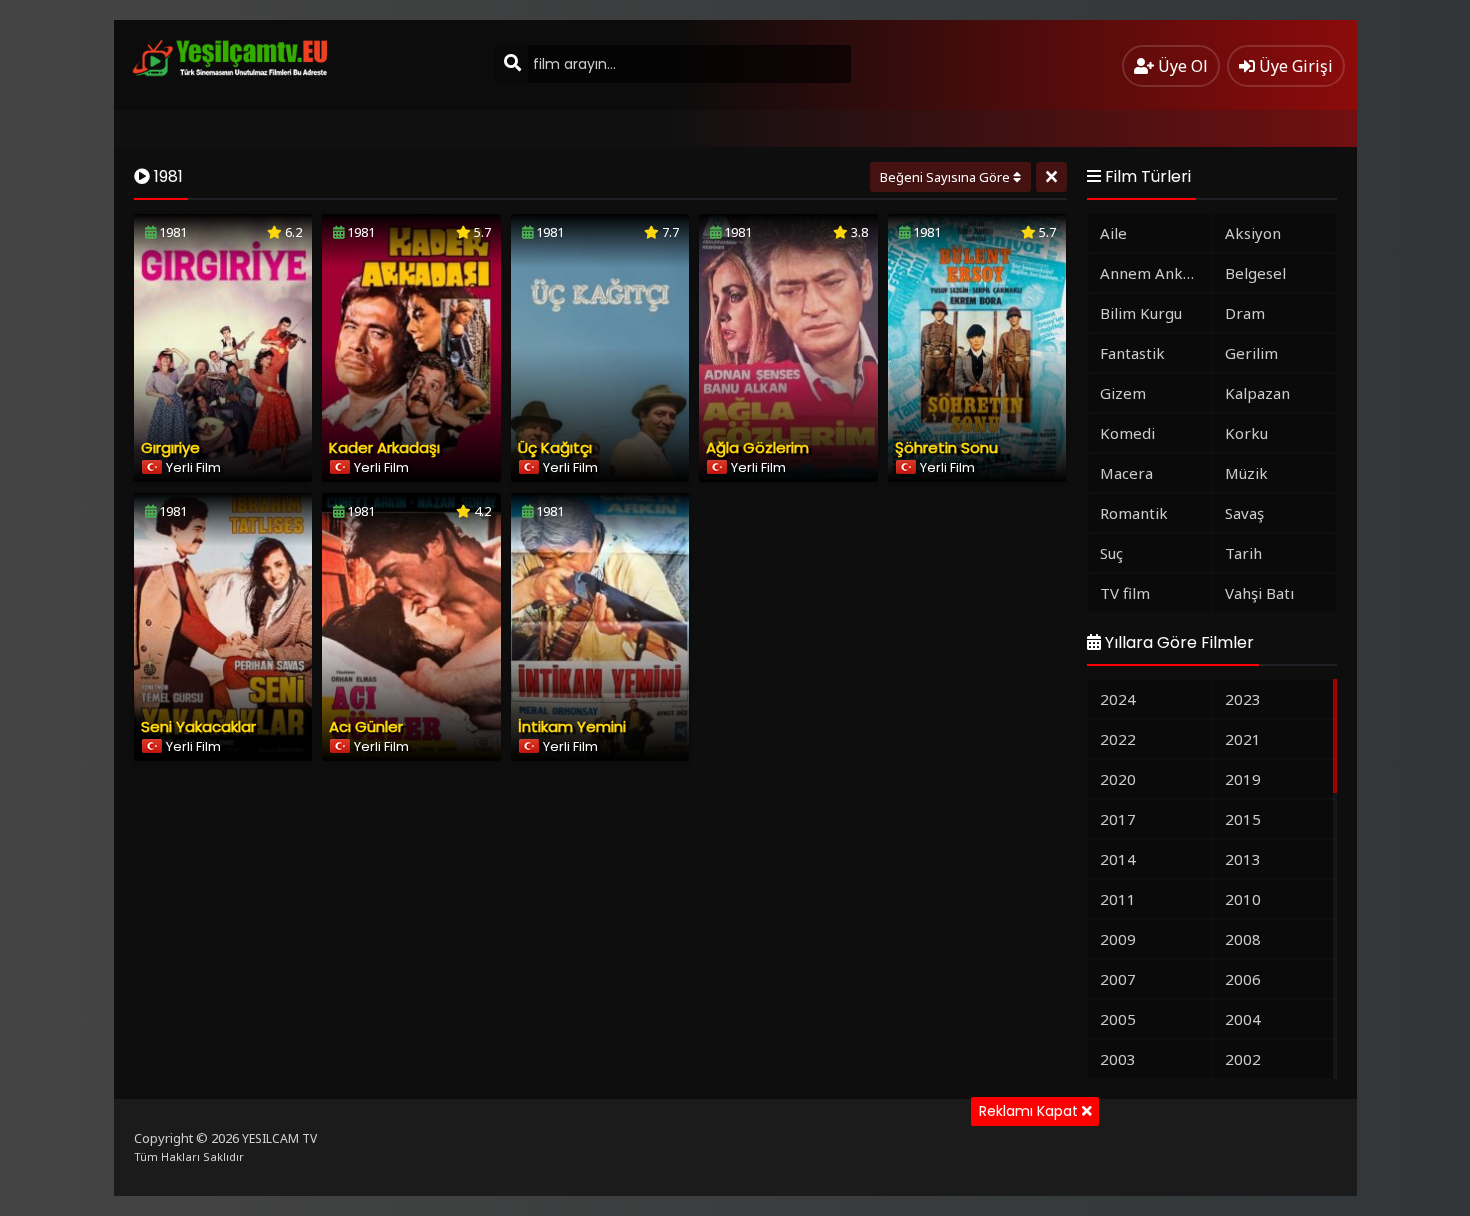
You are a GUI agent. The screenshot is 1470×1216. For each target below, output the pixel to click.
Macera (1126, 473)
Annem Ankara (1153, 273)
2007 (1118, 979)
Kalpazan (1257, 393)
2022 (1118, 739)
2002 (1243, 1059)
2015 (1243, 819)
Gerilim (1251, 353)
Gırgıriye (170, 447)
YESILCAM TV (279, 1138)
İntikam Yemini (572, 726)
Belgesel (1255, 273)
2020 (1118, 779)
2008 (1243, 939)
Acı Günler (366, 726)
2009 (1118, 939)
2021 (1243, 739)
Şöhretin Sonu (946, 447)
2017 (1118, 819)
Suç (1111, 553)
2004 (1243, 1019)
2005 (1118, 1019)
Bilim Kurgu (1141, 313)
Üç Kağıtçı (555, 447)
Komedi (1127, 433)
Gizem (1123, 393)
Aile (1113, 233)
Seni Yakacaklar (198, 726)
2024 (1118, 699)
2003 (1118, 1059)
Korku (1246, 433)
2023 (1243, 699)
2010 (1243, 899)
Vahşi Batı (1259, 593)
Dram (1245, 313)
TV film (1125, 593)
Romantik (1134, 513)
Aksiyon (1253, 233)
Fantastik (1132, 353)
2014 (1118, 859)
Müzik (1246, 473)
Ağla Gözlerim (757, 447)
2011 (1118, 899)
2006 (1243, 979)
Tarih (1243, 553)
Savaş (1244, 513)
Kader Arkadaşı (384, 447)
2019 (1243, 779)
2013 (1243, 859)
